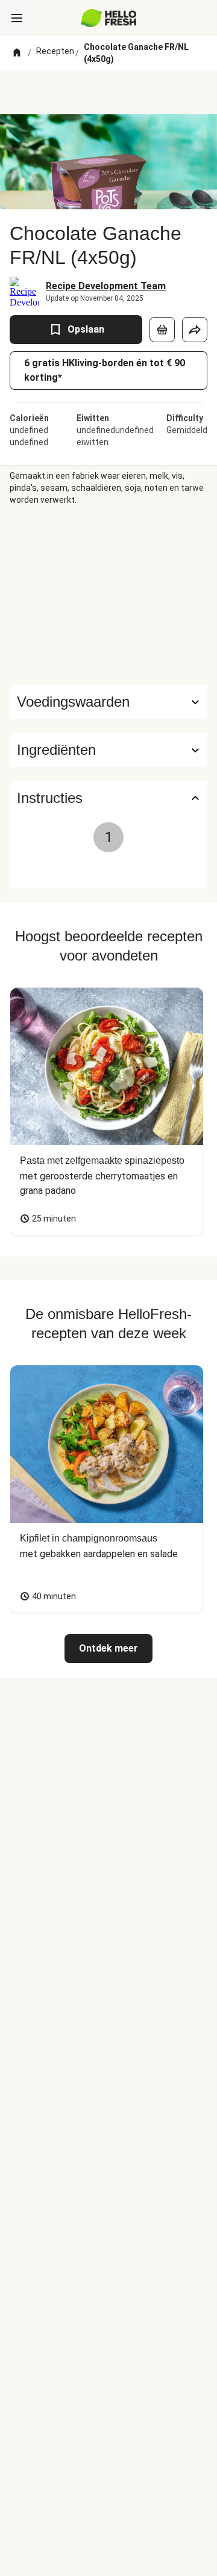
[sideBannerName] (108, 595)
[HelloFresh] (109, 18)
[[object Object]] (162, 330)
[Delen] (195, 330)
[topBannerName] (108, 92)
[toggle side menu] (17, 18)
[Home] (17, 53)
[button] (108, 750)
